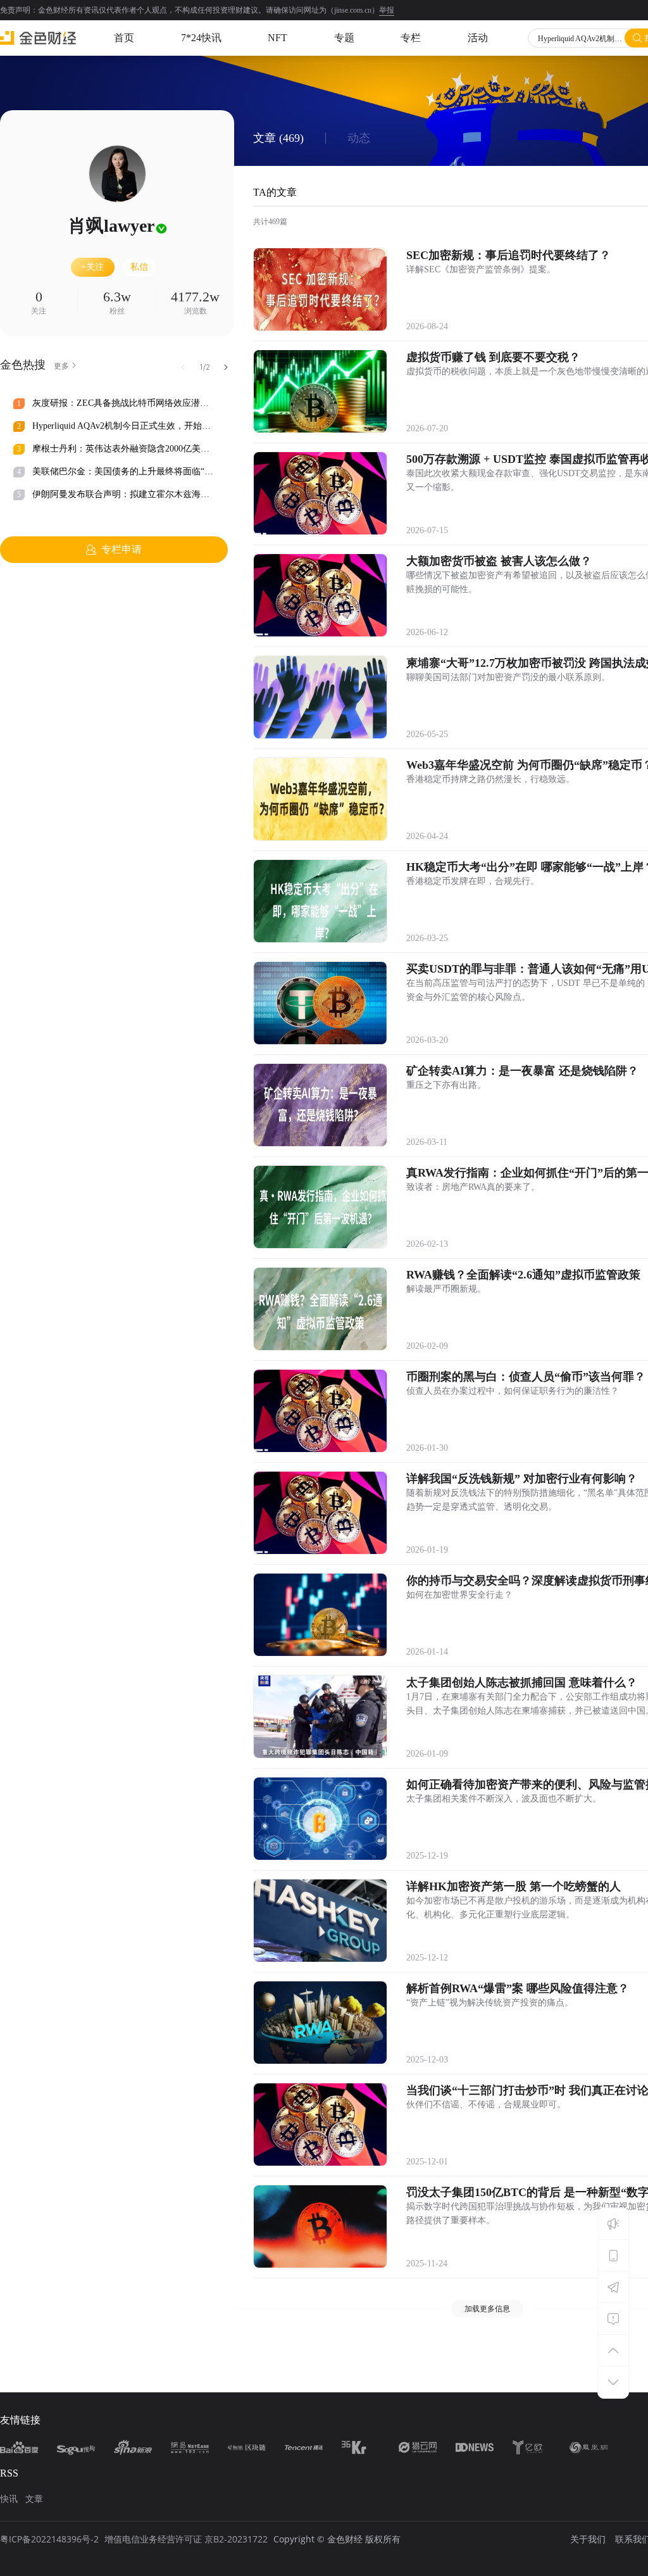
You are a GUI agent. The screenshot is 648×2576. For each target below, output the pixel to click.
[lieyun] (418, 2447)
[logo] (38, 38)
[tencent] (304, 2447)
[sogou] (76, 2447)
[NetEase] (190, 2447)
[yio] (532, 2447)
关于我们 (588, 2539)
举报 (387, 10)
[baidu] (19, 2447)
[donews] (475, 2447)
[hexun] (247, 2447)
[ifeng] (589, 2447)
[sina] (133, 2447)
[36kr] (361, 2447)
